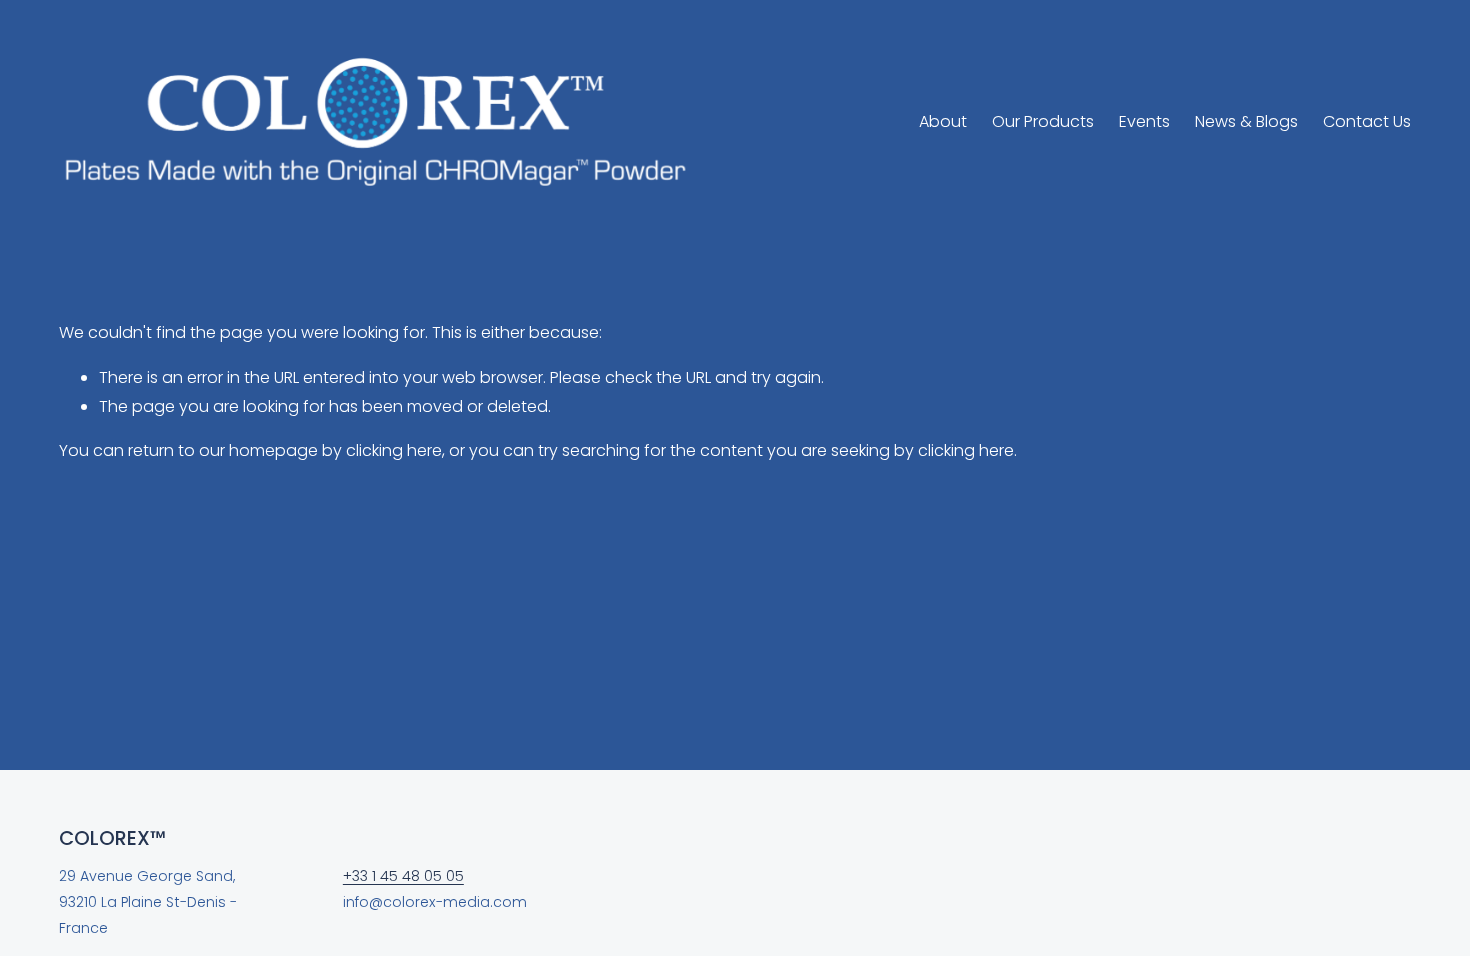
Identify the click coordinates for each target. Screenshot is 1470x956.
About (943, 121)
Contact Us (1367, 121)
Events (1144, 121)
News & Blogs (1246, 121)
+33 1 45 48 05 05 (403, 876)
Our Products (1043, 121)
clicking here (394, 450)
